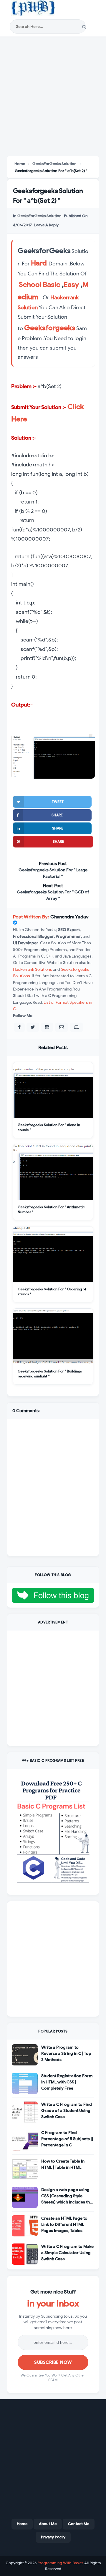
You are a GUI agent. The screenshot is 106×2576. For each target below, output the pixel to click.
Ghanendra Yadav (69, 917)
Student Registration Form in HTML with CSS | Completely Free (67, 2082)
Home (22, 2524)
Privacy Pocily (53, 2537)
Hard (39, 263)
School (30, 285)
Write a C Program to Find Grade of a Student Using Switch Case (67, 2111)
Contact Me (79, 2524)
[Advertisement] (53, 97)
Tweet (58, 802)
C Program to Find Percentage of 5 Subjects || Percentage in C (67, 2139)
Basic (51, 285)
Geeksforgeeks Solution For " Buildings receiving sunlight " (50, 1373)
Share (57, 815)
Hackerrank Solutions (33, 969)
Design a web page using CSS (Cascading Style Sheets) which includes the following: (67, 2196)
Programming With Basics (60, 2563)
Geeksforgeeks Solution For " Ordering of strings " (52, 1291)
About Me (48, 2524)
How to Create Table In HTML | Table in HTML (63, 2164)
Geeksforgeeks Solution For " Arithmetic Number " (51, 1209)
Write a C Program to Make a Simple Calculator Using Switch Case (67, 2253)
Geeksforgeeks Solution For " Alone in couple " (49, 1127)
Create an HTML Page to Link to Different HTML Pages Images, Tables (64, 2224)
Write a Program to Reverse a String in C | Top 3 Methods (66, 2054)
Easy (71, 285)
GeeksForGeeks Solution (39, 216)
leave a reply (46, 225)
